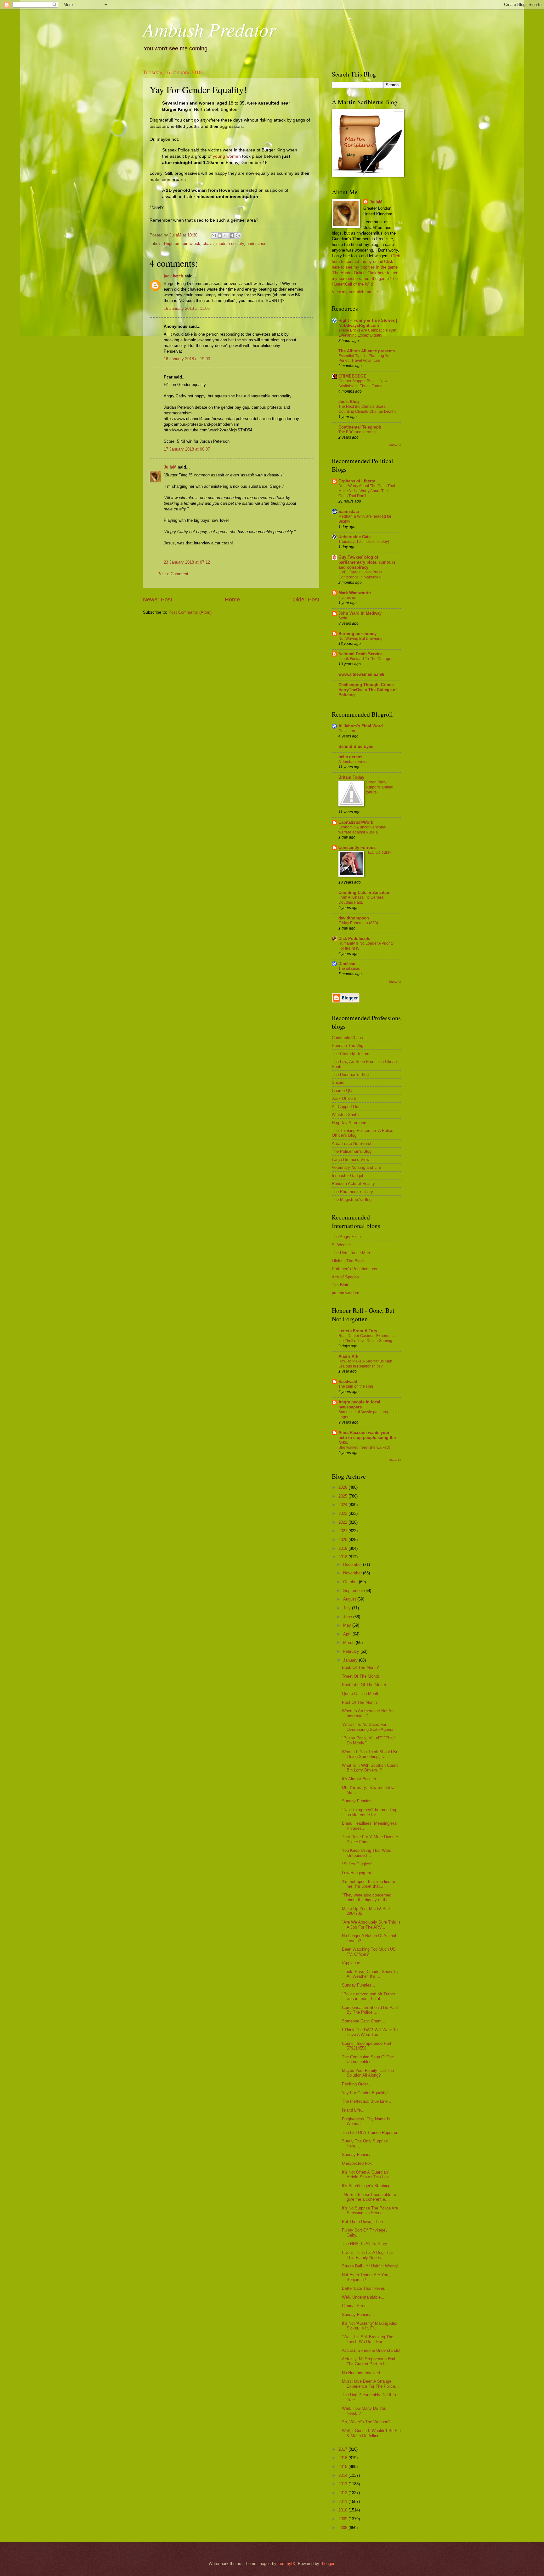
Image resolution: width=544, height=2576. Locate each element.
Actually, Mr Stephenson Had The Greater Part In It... (368, 2361)
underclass (256, 244)
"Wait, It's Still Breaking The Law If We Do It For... (368, 2339)
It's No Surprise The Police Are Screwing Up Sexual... (370, 2210)
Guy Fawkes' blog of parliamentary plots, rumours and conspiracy (367, 562)
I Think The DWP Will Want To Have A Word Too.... (370, 2032)
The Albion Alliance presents (367, 351)
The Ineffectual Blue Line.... (367, 2101)
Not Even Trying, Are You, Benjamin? (366, 2277)
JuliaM (170, 467)
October (351, 1582)
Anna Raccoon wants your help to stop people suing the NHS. (367, 1438)
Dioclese (347, 964)
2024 (343, 1505)
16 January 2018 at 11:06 (187, 308)
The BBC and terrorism (358, 432)
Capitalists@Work (356, 822)
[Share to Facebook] (232, 236)
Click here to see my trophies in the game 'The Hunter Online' (365, 267)
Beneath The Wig (348, 1046)
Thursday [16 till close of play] (364, 542)
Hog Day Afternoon (349, 1123)
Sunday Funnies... (359, 1801)
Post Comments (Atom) (190, 612)
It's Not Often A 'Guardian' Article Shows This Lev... (367, 2175)
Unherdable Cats (354, 537)
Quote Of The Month (361, 1694)
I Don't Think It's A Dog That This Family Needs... (367, 2255)
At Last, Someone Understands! (371, 2350)
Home (232, 600)
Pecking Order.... (357, 2084)
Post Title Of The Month (364, 1685)
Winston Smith (345, 1115)
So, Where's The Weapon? (366, 2422)
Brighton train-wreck (182, 244)
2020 (343, 1540)
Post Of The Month (359, 1702)
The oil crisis (349, 969)
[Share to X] (226, 236)
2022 (343, 1522)
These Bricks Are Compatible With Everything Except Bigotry (367, 333)
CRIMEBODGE (352, 376)
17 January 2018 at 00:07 (187, 449)
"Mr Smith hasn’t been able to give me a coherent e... (369, 2197)
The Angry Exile (346, 1237)
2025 (343, 1496)
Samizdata (349, 512)
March (349, 1643)
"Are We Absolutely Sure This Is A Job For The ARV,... (371, 1925)
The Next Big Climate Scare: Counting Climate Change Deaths (367, 409)
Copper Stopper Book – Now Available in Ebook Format (363, 384)
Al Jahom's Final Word (361, 726)
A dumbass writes (353, 762)
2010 (343, 2510)
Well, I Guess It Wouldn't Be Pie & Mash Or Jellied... (371, 2433)
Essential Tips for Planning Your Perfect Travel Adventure (366, 358)
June (348, 1617)
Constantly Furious (357, 847)
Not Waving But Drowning (360, 639)
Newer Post (158, 600)
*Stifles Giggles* (357, 1864)
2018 (343, 1557)
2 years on (347, 598)
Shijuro (338, 1082)
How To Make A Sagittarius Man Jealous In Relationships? (365, 1364)
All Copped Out (346, 1107)
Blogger (327, 2564)
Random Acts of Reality (353, 1183)
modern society (230, 244)
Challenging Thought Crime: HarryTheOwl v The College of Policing (368, 690)
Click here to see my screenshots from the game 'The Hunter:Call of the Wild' (365, 279)
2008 (343, 2528)
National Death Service (360, 654)
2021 (343, 1531)
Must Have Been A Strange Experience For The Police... (370, 2384)
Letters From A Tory (358, 1331)
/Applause (351, 1963)
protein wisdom (346, 1293)
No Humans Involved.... (363, 2373)
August (350, 1599)
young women (227, 156)
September (354, 1591)
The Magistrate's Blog (352, 1200)
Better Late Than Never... (365, 2288)
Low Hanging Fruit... (360, 1873)
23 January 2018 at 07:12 (187, 562)
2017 (343, 2449)
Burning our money (357, 634)
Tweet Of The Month (360, 1676)
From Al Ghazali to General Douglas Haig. (361, 900)
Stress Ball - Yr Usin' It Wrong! (370, 2266)
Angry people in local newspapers (359, 1405)
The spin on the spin (356, 1386)
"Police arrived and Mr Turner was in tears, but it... (368, 1996)
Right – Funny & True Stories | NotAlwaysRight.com (368, 323)
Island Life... (353, 2110)
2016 (343, 2458)
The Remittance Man (351, 1253)
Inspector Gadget (348, 1176)
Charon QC (342, 1091)
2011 (343, 2502)
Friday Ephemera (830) (358, 923)
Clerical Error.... (356, 2306)
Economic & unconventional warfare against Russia (362, 830)
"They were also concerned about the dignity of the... (367, 1897)
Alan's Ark (348, 1356)
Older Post (306, 600)
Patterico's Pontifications (354, 1269)
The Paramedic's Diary (352, 1192)
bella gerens (350, 757)
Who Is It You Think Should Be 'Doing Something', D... (370, 1754)
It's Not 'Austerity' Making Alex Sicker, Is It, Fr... (370, 2326)
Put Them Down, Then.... (365, 2222)
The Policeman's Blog (352, 1151)
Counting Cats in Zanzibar (364, 893)
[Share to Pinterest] (238, 236)
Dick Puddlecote (354, 938)
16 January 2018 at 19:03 (187, 359)
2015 (343, 2467)
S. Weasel (341, 1245)
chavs (208, 244)
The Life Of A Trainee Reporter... (371, 2132)
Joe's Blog (349, 402)
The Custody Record (351, 1054)
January (351, 1660)
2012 (343, 2493)
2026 (343, 1487)
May (348, 1625)
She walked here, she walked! (364, 1447)
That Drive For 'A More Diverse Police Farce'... (370, 1839)
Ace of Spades (345, 1277)
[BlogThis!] (220, 236)
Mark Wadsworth (355, 593)
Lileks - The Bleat (348, 1261)
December (353, 1564)
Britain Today (351, 777)
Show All (395, 445)
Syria (343, 618)
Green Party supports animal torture (380, 787)
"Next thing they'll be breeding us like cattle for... (369, 1812)
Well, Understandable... (363, 2297)
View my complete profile (355, 292)
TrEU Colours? (379, 852)
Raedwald (348, 1382)
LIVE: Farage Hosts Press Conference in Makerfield (360, 575)
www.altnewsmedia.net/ (361, 674)
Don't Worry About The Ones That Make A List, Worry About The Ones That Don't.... (367, 491)
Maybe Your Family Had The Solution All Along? (368, 2073)
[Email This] (214, 236)
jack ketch (173, 276)
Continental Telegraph (360, 427)
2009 (343, 2519)
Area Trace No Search (352, 1143)
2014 (343, 2475)
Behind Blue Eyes (356, 746)
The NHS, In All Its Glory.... (367, 2244)
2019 (343, 1548)
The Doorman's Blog (350, 1075)
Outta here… (349, 731)
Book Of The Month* (361, 1667)
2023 (343, 1513)
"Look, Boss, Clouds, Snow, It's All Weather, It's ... (371, 1974)
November (353, 1573)
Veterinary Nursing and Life (356, 1167)
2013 (343, 2484)
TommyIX (286, 2564)
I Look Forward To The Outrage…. (367, 659)
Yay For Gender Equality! (365, 2093)
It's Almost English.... (361, 1779)
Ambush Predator (209, 29)
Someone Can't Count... (364, 2021)
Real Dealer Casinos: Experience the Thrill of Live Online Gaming (367, 1338)
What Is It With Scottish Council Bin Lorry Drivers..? (371, 1768)
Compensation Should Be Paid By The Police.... (370, 2010)
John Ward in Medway (360, 613)
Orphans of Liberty (357, 481)
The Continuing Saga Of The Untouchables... (368, 2059)
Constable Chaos (347, 1038)
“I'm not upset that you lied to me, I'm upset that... (368, 1884)
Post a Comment (173, 574)
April (348, 1634)
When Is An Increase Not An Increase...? (368, 1713)
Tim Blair (340, 1285)
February (352, 1651)
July (348, 1608)
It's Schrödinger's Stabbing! (367, 2186)
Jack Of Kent (344, 1098)
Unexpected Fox (357, 2163)
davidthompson (354, 918)
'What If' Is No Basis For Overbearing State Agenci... (369, 1727)
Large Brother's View (351, 1160)
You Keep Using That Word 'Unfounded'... (367, 1853)
